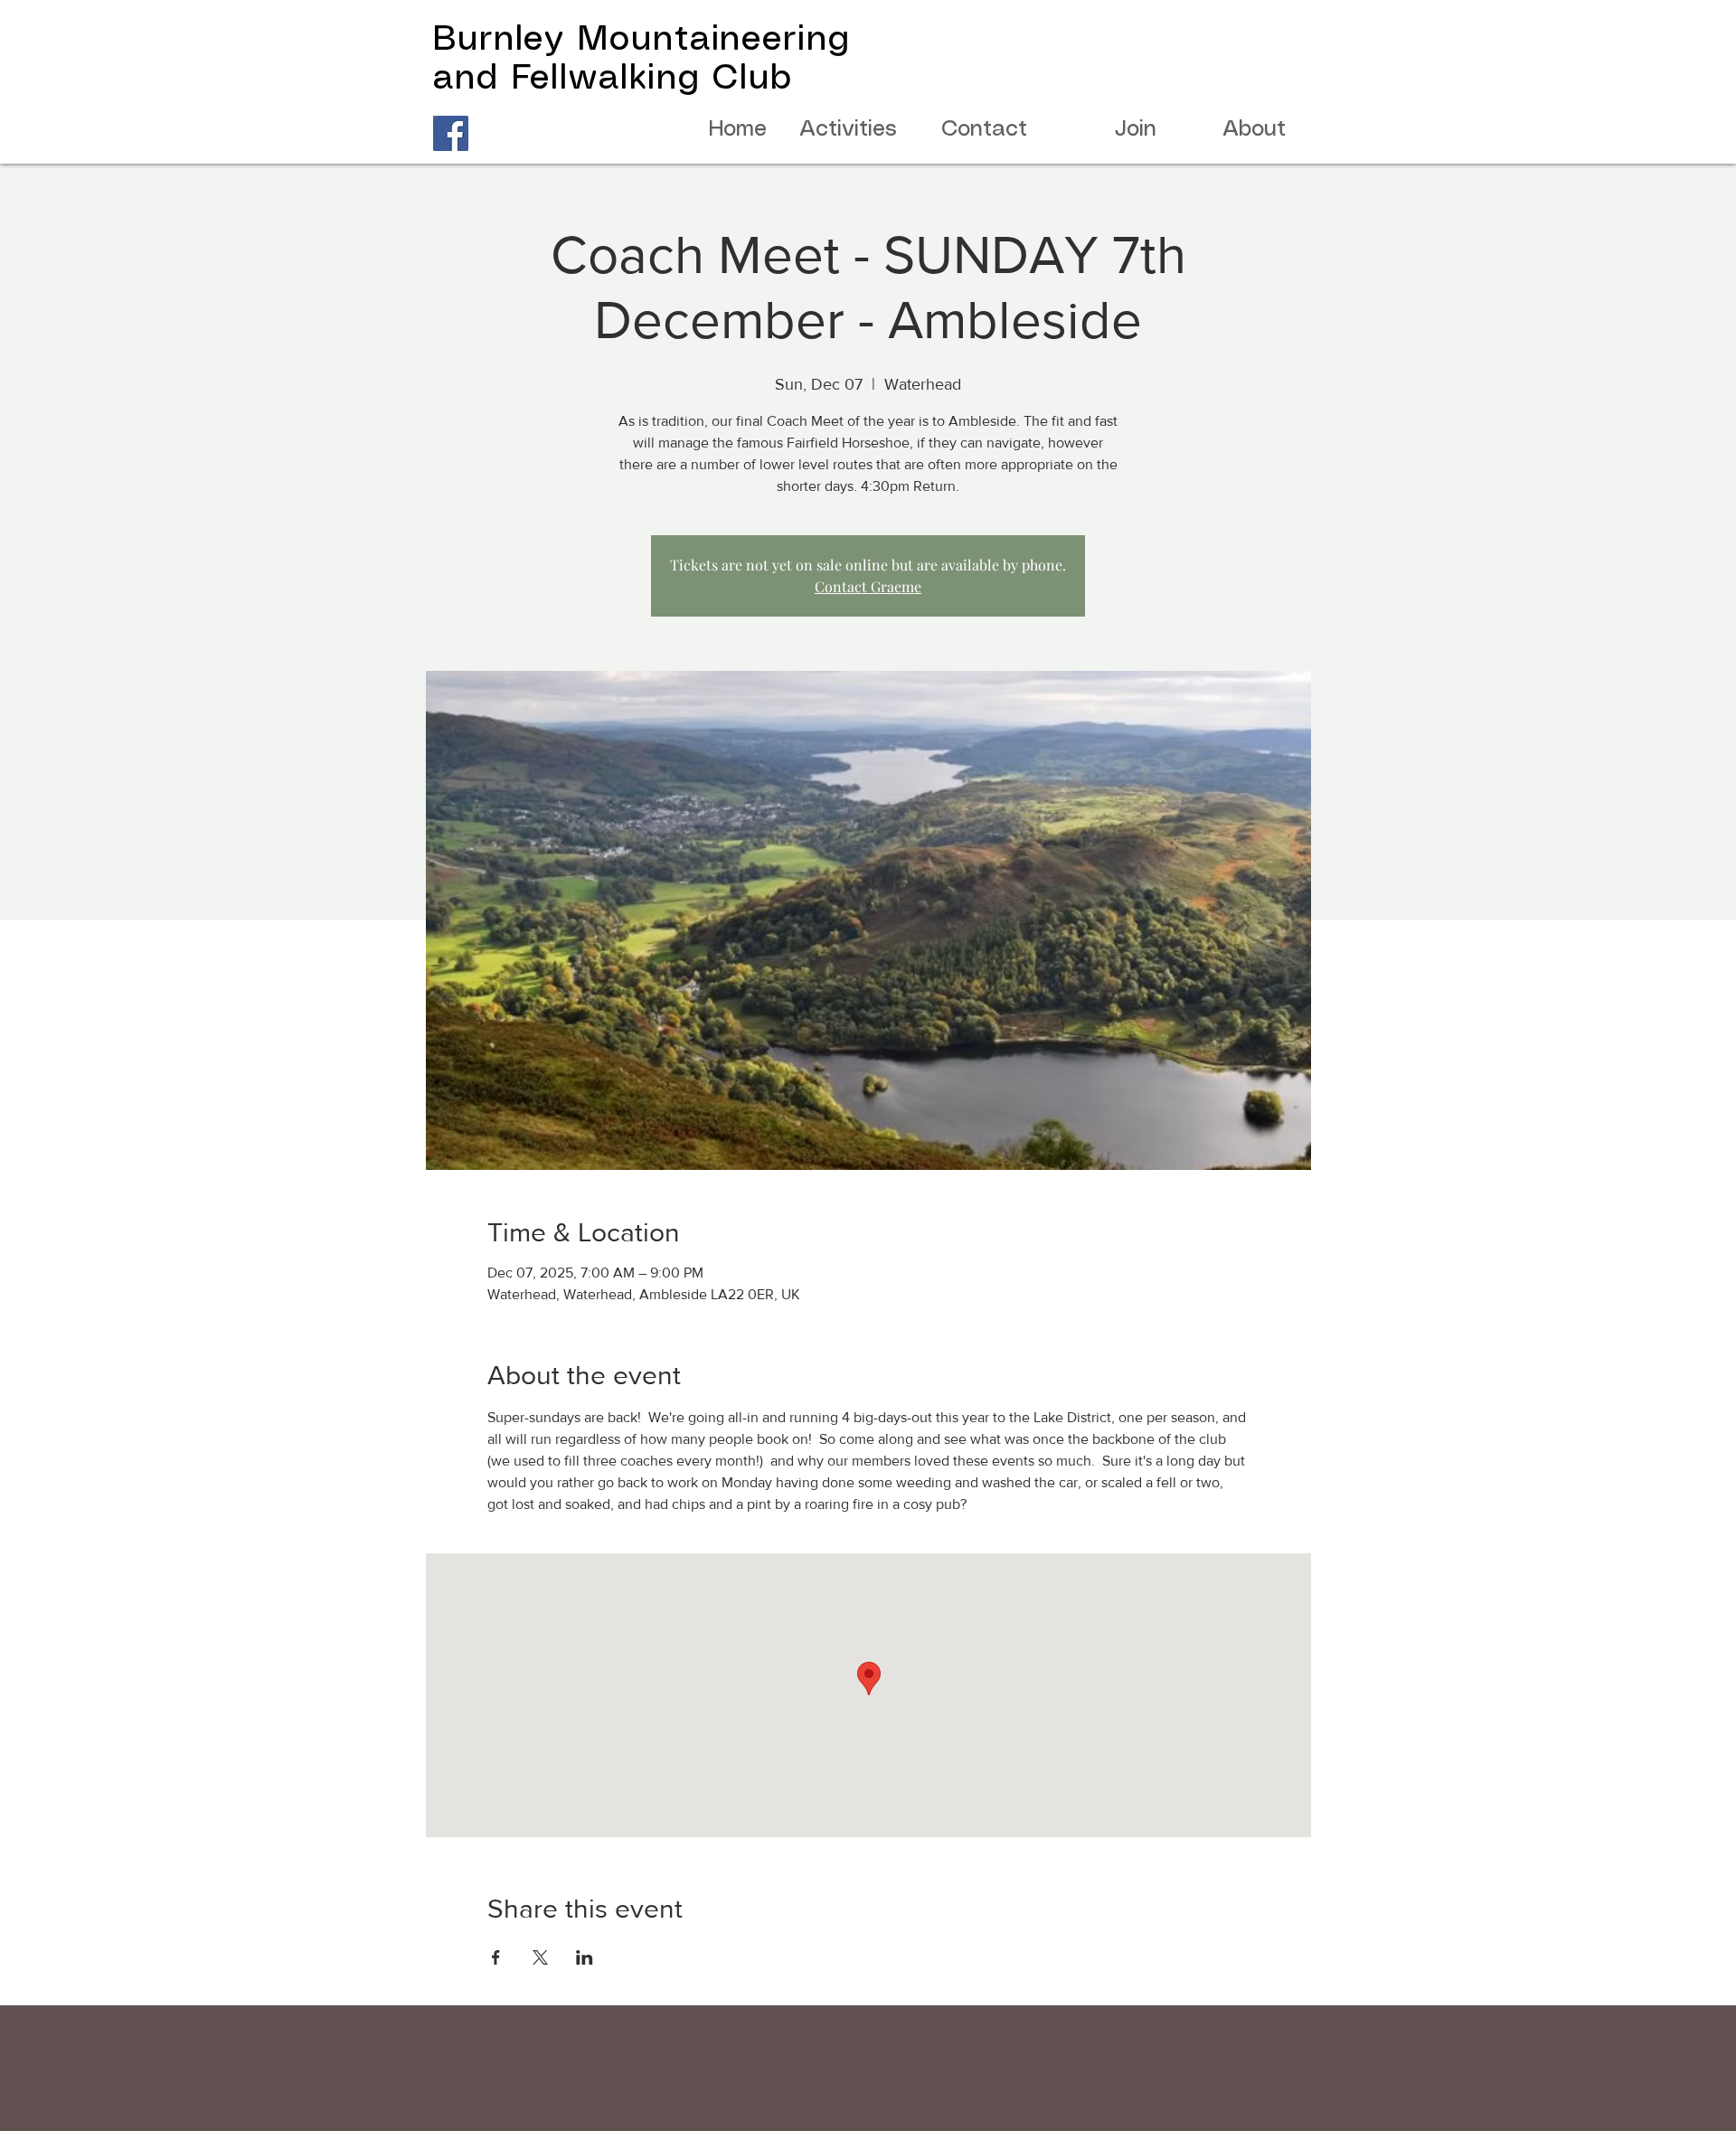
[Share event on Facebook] (496, 1957)
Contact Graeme (868, 586)
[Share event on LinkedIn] (585, 1957)
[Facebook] (451, 133)
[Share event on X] (540, 1957)
